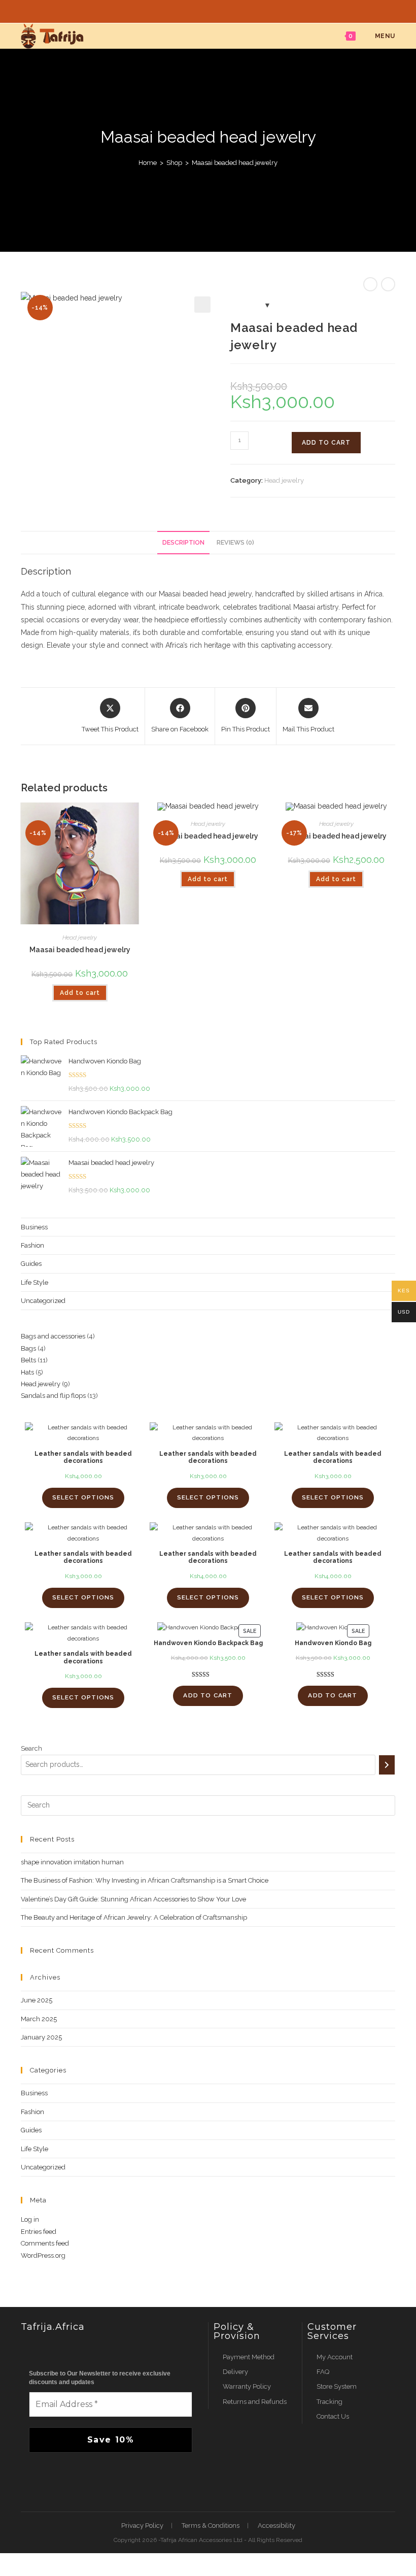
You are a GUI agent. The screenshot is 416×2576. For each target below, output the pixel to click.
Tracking (330, 2402)
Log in (30, 2219)
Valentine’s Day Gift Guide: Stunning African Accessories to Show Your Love (133, 1899)
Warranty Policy (247, 2386)
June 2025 (37, 2000)
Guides (31, 1264)
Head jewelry (284, 480)
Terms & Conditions (211, 2525)
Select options (83, 1497)
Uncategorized (43, 1301)
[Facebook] (202, 10)
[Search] (387, 1765)
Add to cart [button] (80, 993)
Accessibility (276, 2525)
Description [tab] (183, 542)
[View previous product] (370, 284)
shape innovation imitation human (72, 1862)
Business (34, 1227)
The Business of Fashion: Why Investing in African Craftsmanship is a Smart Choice (145, 1880)
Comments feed (45, 2243)
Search (31, 1748)
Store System (337, 2386)
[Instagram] (216, 10)
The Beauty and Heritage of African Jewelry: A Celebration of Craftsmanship (134, 1917)
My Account (335, 2357)
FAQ (323, 2372)
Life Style (34, 1282)
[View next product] (388, 284)
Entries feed (39, 2232)
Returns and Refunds (255, 2402)
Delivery (235, 2372)
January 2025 (41, 2037)
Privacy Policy (142, 2525)
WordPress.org (43, 2255)
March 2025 (39, 2019)
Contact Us (333, 2416)
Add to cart (326, 443)
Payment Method (249, 2357)
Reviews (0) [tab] (235, 542)
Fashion (32, 1245)
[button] (202, 305)
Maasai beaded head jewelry (235, 163)
